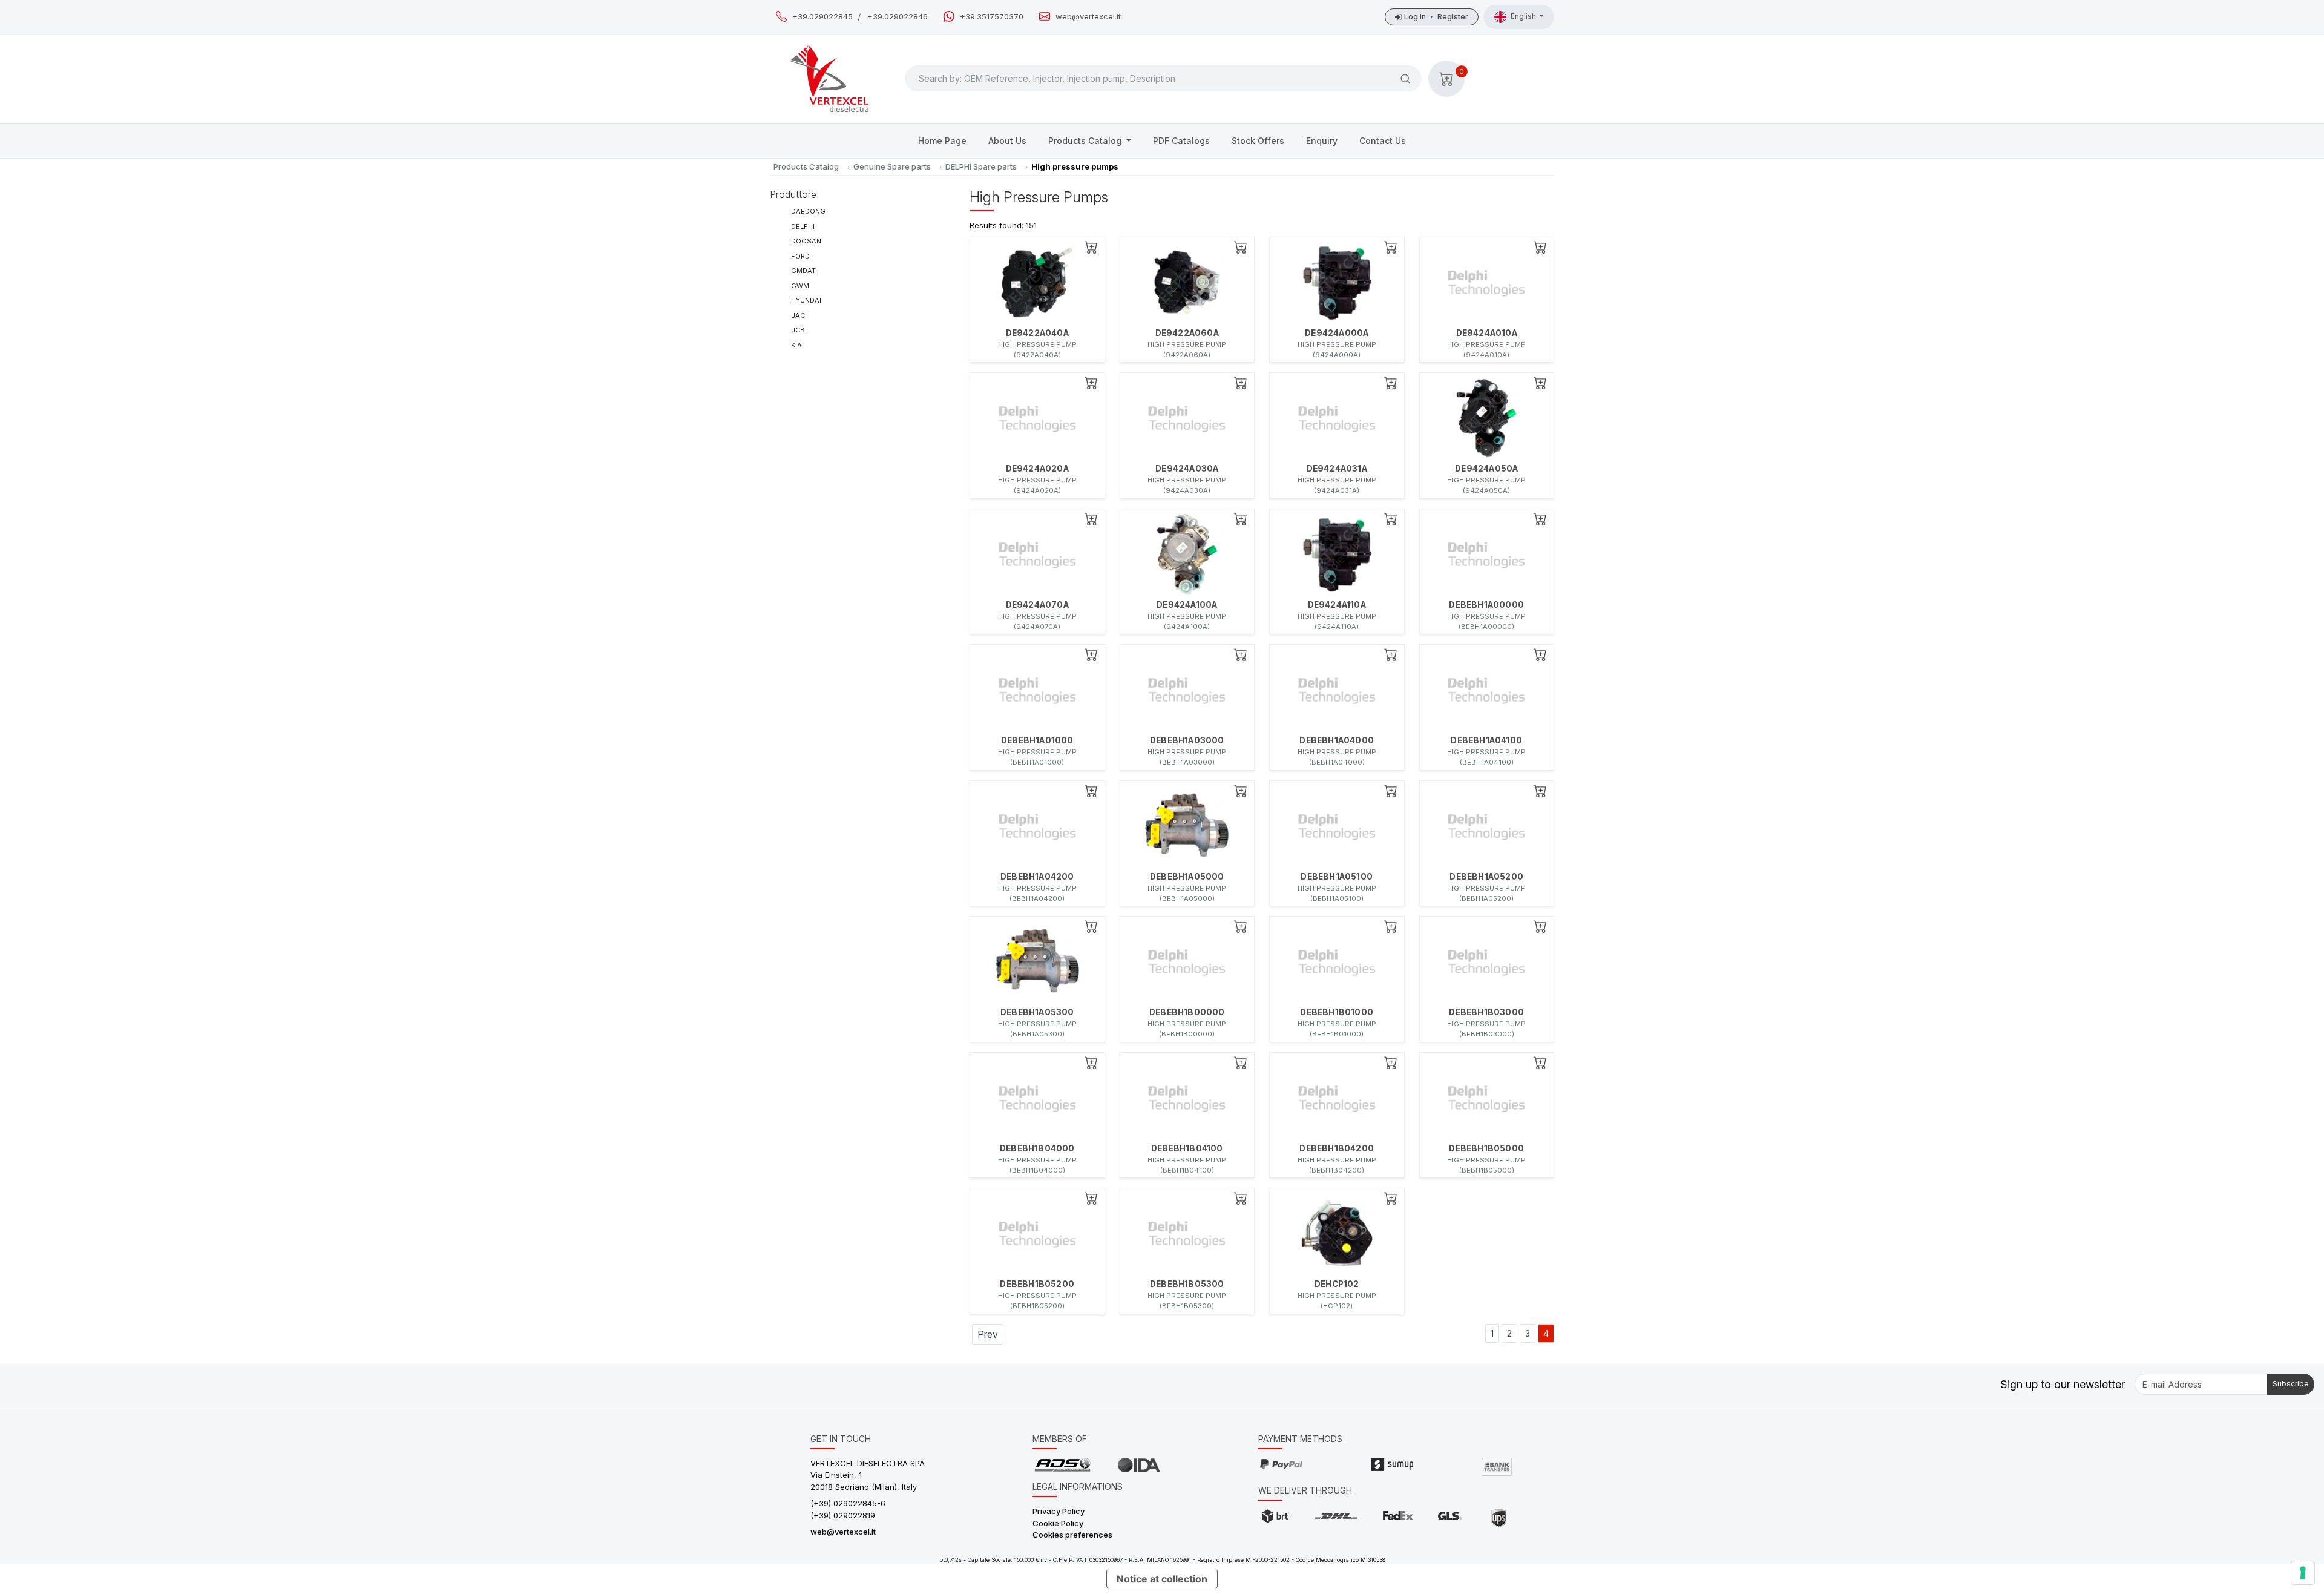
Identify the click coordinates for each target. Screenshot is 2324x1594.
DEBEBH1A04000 (1337, 740)
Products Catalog (1086, 141)
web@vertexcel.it (1088, 17)
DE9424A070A (1037, 605)
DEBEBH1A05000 (1187, 877)
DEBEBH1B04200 (1337, 1148)
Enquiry (1322, 141)
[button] (1446, 79)
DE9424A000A (1337, 333)
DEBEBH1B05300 (1187, 1284)
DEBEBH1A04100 (1486, 740)
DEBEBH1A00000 (1486, 605)
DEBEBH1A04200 (1037, 877)
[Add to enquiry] (1091, 247)
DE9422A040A (1037, 333)
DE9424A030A (1187, 469)
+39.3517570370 (992, 17)
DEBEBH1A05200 (1486, 877)
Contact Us (1383, 141)
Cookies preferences (1072, 1535)
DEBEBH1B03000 (1486, 1012)
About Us (1007, 141)
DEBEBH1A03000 (1187, 740)
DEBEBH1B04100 (1187, 1148)
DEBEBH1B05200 (1037, 1284)
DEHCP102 (1337, 1284)
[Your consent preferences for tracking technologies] (2303, 1573)
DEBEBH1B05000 (1486, 1148)
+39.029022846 (898, 17)
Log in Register (1435, 17)
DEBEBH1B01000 (1337, 1012)
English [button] (1524, 16)
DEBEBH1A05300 (1037, 1012)
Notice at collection (1162, 1579)
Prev (988, 1334)
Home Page (942, 141)
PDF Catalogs (1181, 141)
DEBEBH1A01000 (1037, 740)
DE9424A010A (1487, 333)
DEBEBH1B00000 (1187, 1012)
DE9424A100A (1187, 605)
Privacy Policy (1059, 1511)
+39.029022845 (822, 17)
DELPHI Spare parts (981, 166)
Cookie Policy (1058, 1523)
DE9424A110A (1337, 605)
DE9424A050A (1486, 469)
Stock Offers (1258, 141)
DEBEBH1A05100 (1337, 877)
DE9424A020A (1037, 469)
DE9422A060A (1187, 333)
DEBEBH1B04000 (1037, 1148)
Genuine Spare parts (892, 166)
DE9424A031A (1337, 469)
